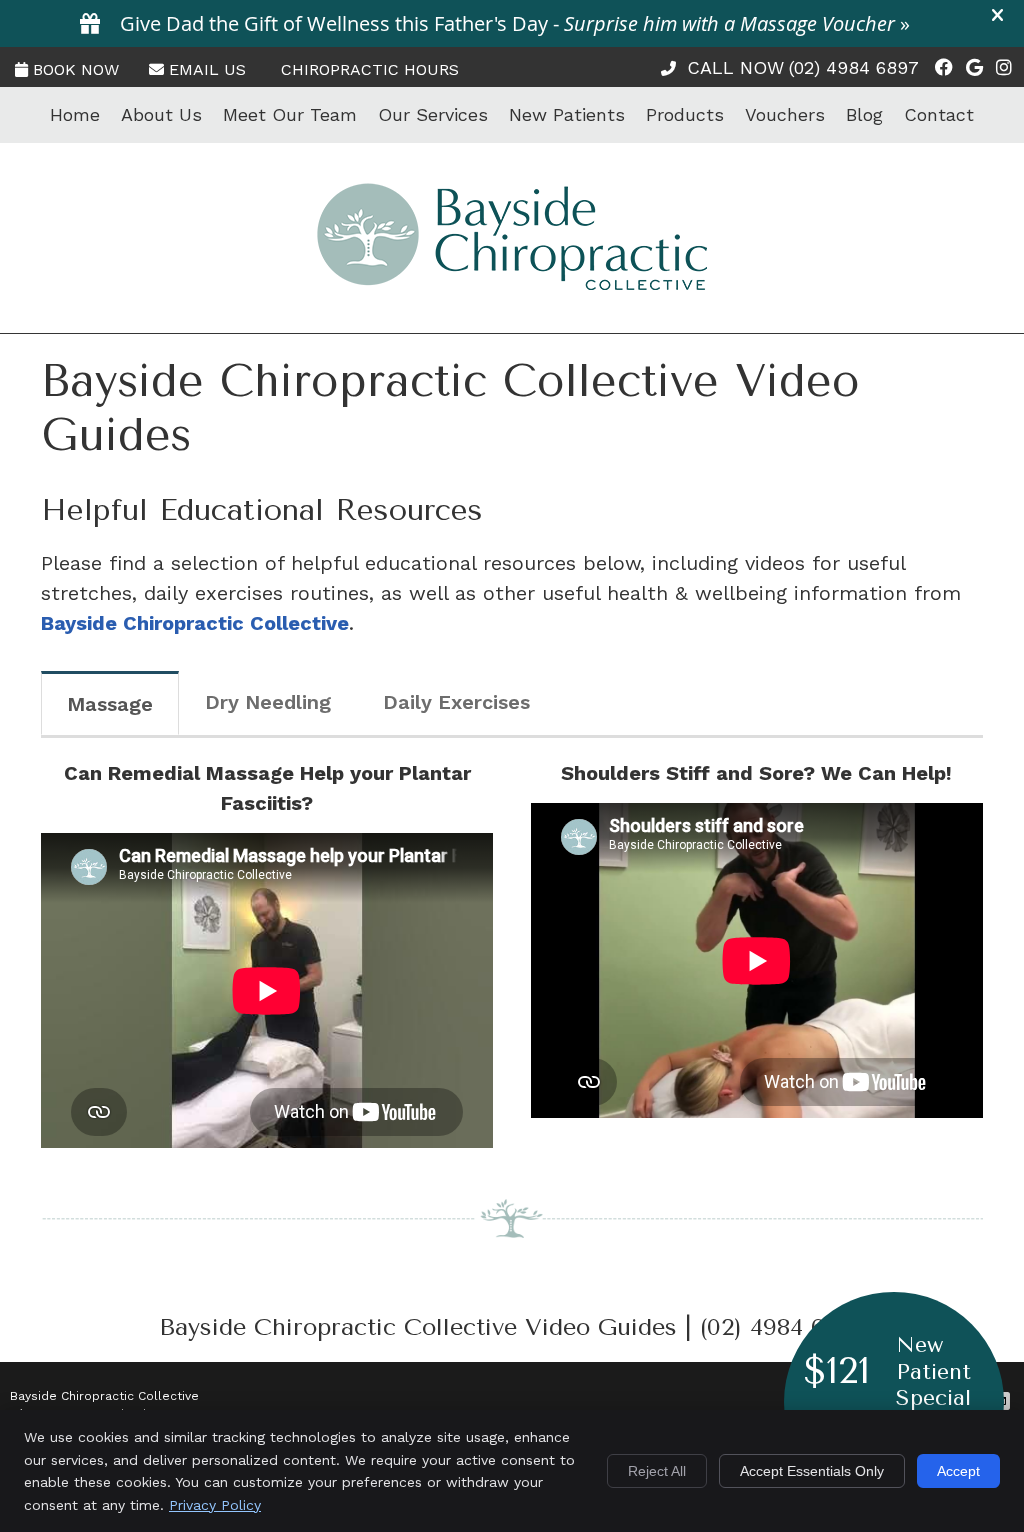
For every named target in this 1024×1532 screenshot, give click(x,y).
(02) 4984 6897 (854, 67)
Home (75, 114)
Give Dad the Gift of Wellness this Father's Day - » (515, 23)
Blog (864, 114)
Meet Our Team (290, 114)
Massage (110, 704)
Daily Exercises (456, 702)
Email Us (207, 69)
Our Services (433, 114)
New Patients (567, 114)
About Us (161, 114)
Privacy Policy (215, 1505)
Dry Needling (268, 702)
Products (685, 114)
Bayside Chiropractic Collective (195, 623)
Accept (958, 1471)
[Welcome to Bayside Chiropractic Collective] (512, 283)
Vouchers (785, 114)
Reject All (657, 1471)
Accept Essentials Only (812, 1471)
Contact (939, 114)
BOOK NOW (76, 69)
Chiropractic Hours (370, 69)
